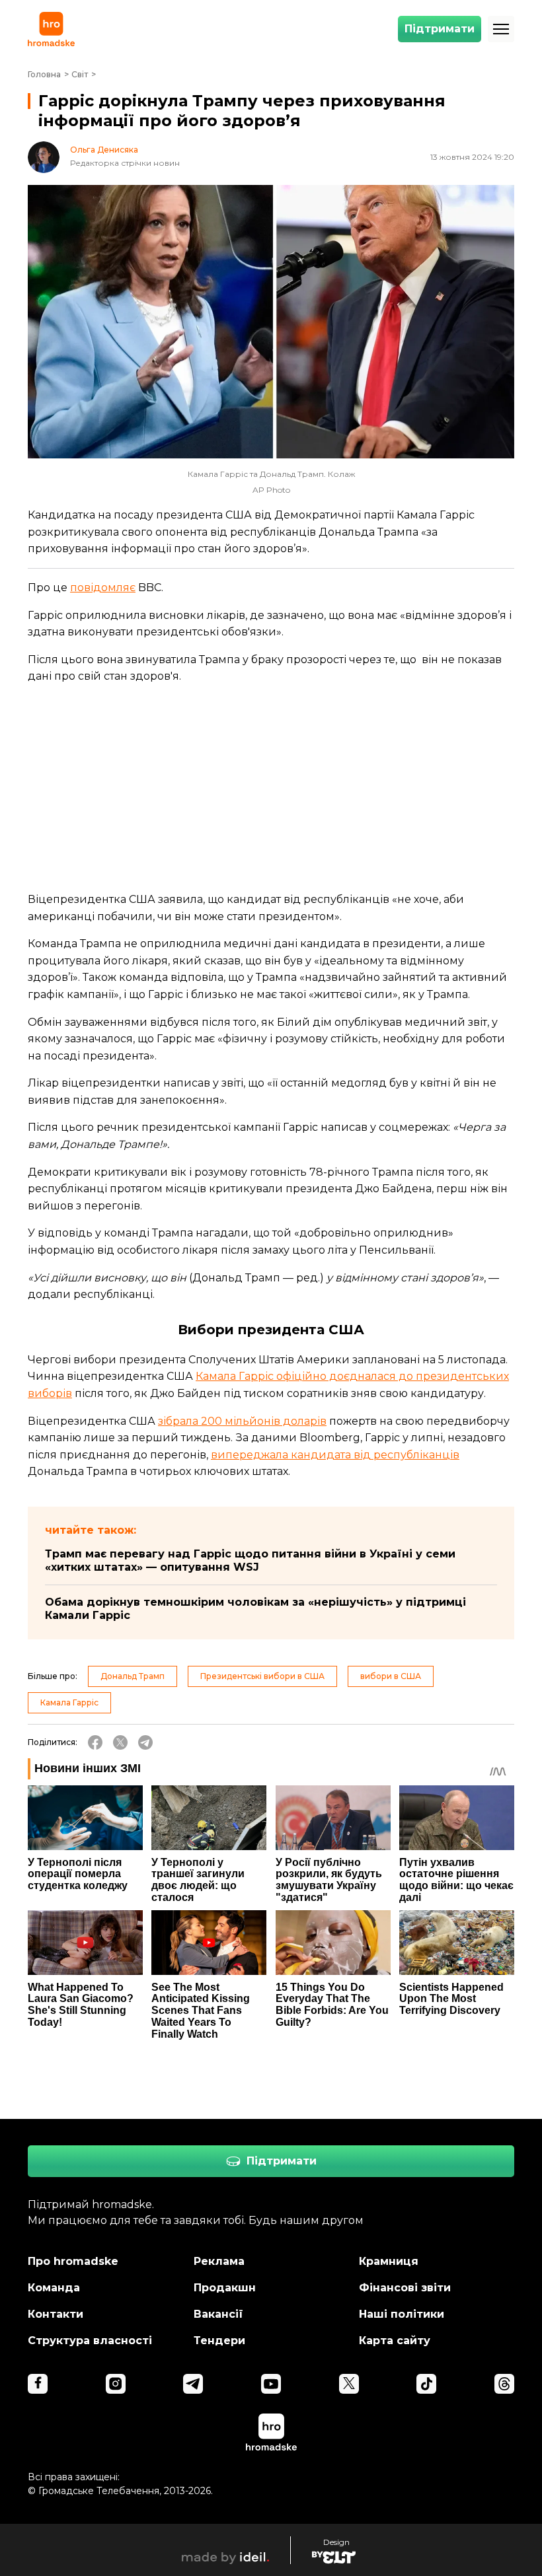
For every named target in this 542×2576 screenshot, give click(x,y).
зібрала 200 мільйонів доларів (242, 1421)
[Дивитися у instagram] (116, 2384)
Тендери (219, 2341)
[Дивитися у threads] (504, 2384)
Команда (54, 2288)
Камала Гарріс (69, 1702)
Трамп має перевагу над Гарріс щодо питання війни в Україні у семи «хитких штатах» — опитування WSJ (250, 1560)
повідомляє (103, 588)
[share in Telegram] (145, 1742)
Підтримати (440, 29)
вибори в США (391, 1676)
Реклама (219, 2261)
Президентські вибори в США (262, 1676)
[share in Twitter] (120, 1742)
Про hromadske (73, 2261)
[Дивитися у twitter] (349, 2384)
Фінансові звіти (405, 2288)
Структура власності (90, 2341)
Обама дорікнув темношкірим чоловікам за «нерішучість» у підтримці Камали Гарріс (255, 1609)
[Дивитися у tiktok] (426, 2384)
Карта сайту (395, 2341)
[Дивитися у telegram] (193, 2384)
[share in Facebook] (95, 1742)
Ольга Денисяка (104, 150)
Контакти (56, 2314)
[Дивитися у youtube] (271, 2384)
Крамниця (389, 2261)
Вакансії (218, 2314)
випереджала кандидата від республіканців (335, 1455)
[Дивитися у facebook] (38, 2384)
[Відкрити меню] (501, 29)
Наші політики (402, 2314)
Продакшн (225, 2288)
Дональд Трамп (133, 1676)
